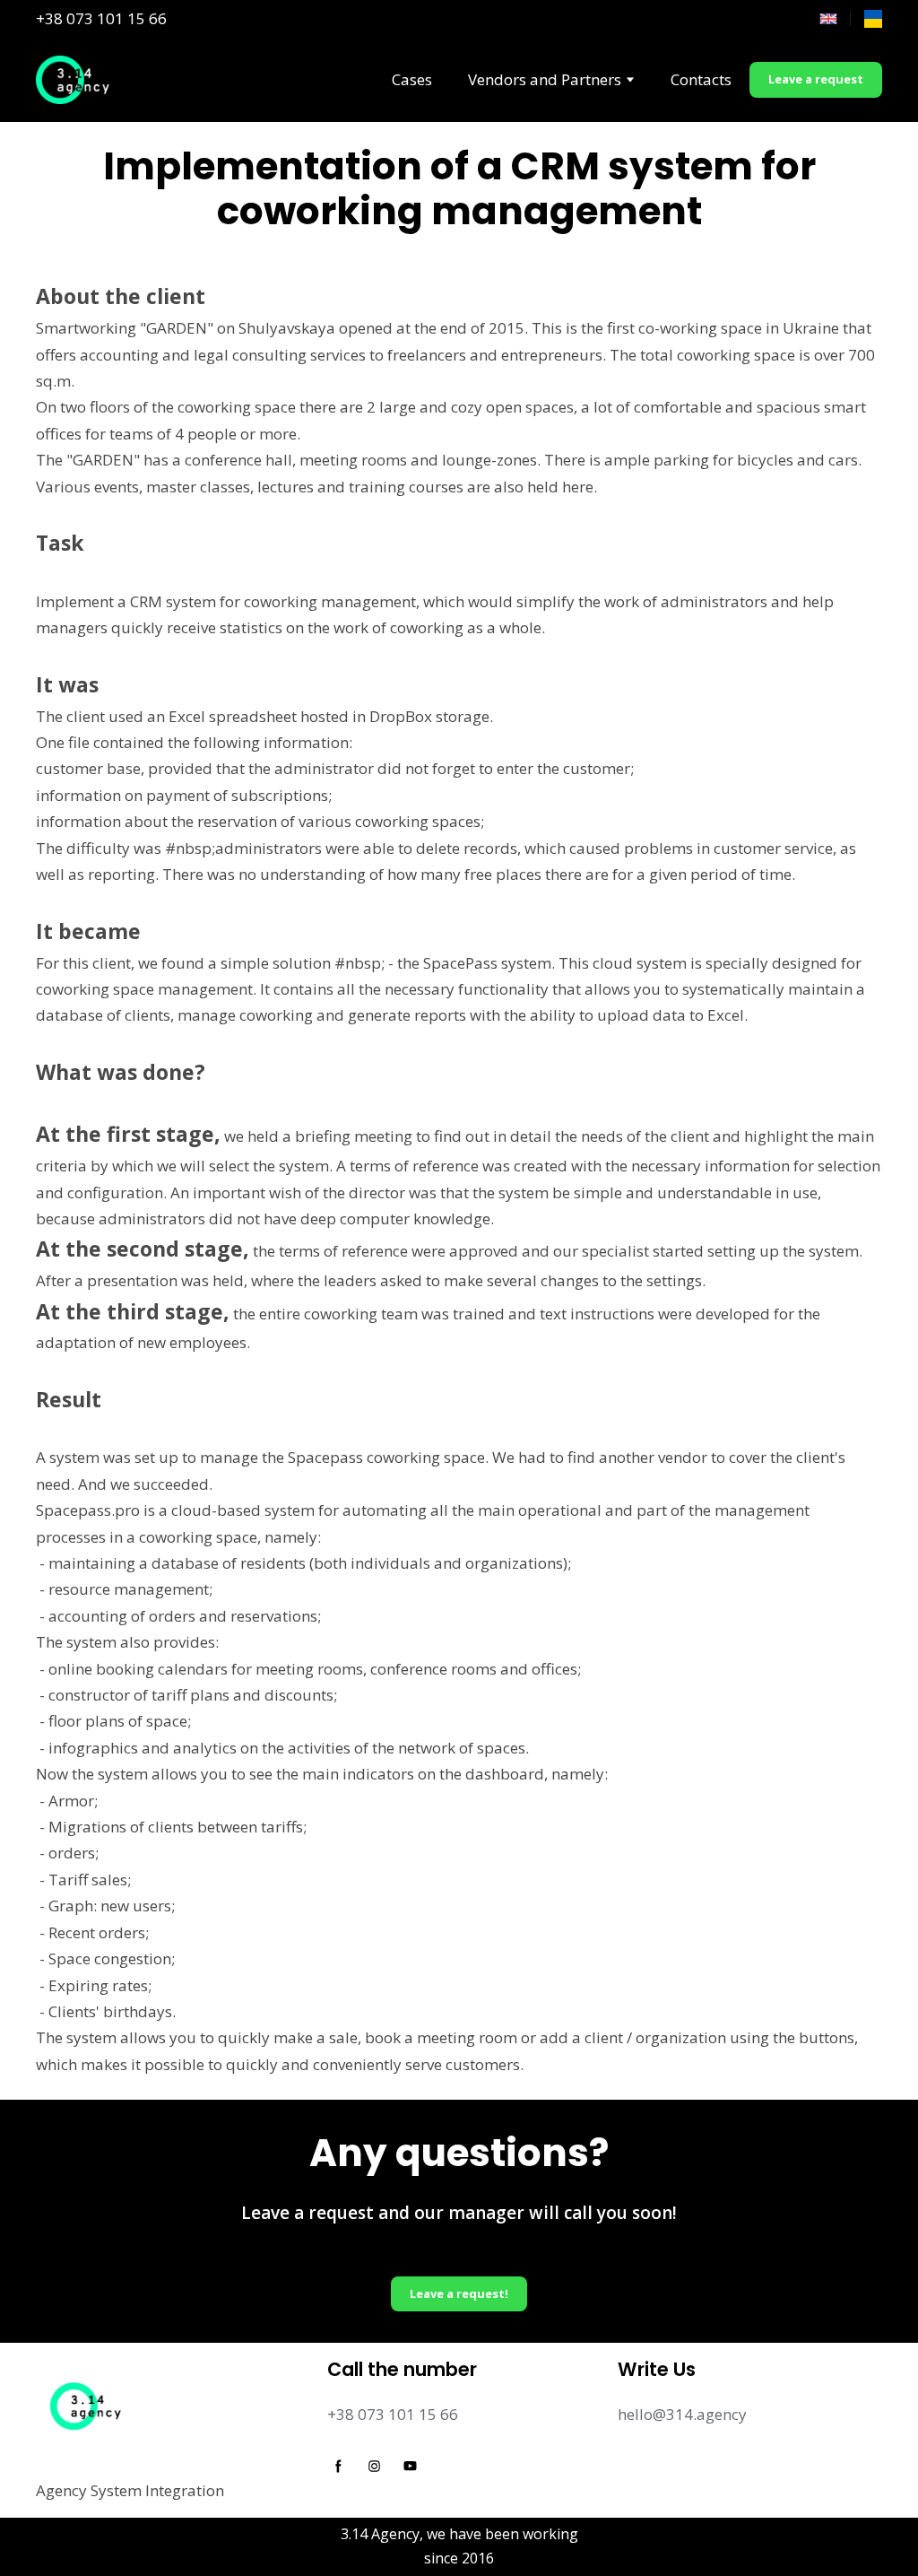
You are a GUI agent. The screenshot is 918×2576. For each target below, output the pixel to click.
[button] (816, 80)
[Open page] (873, 19)
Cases (412, 79)
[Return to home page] (74, 80)
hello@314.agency (682, 2414)
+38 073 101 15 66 (101, 18)
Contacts (701, 79)
